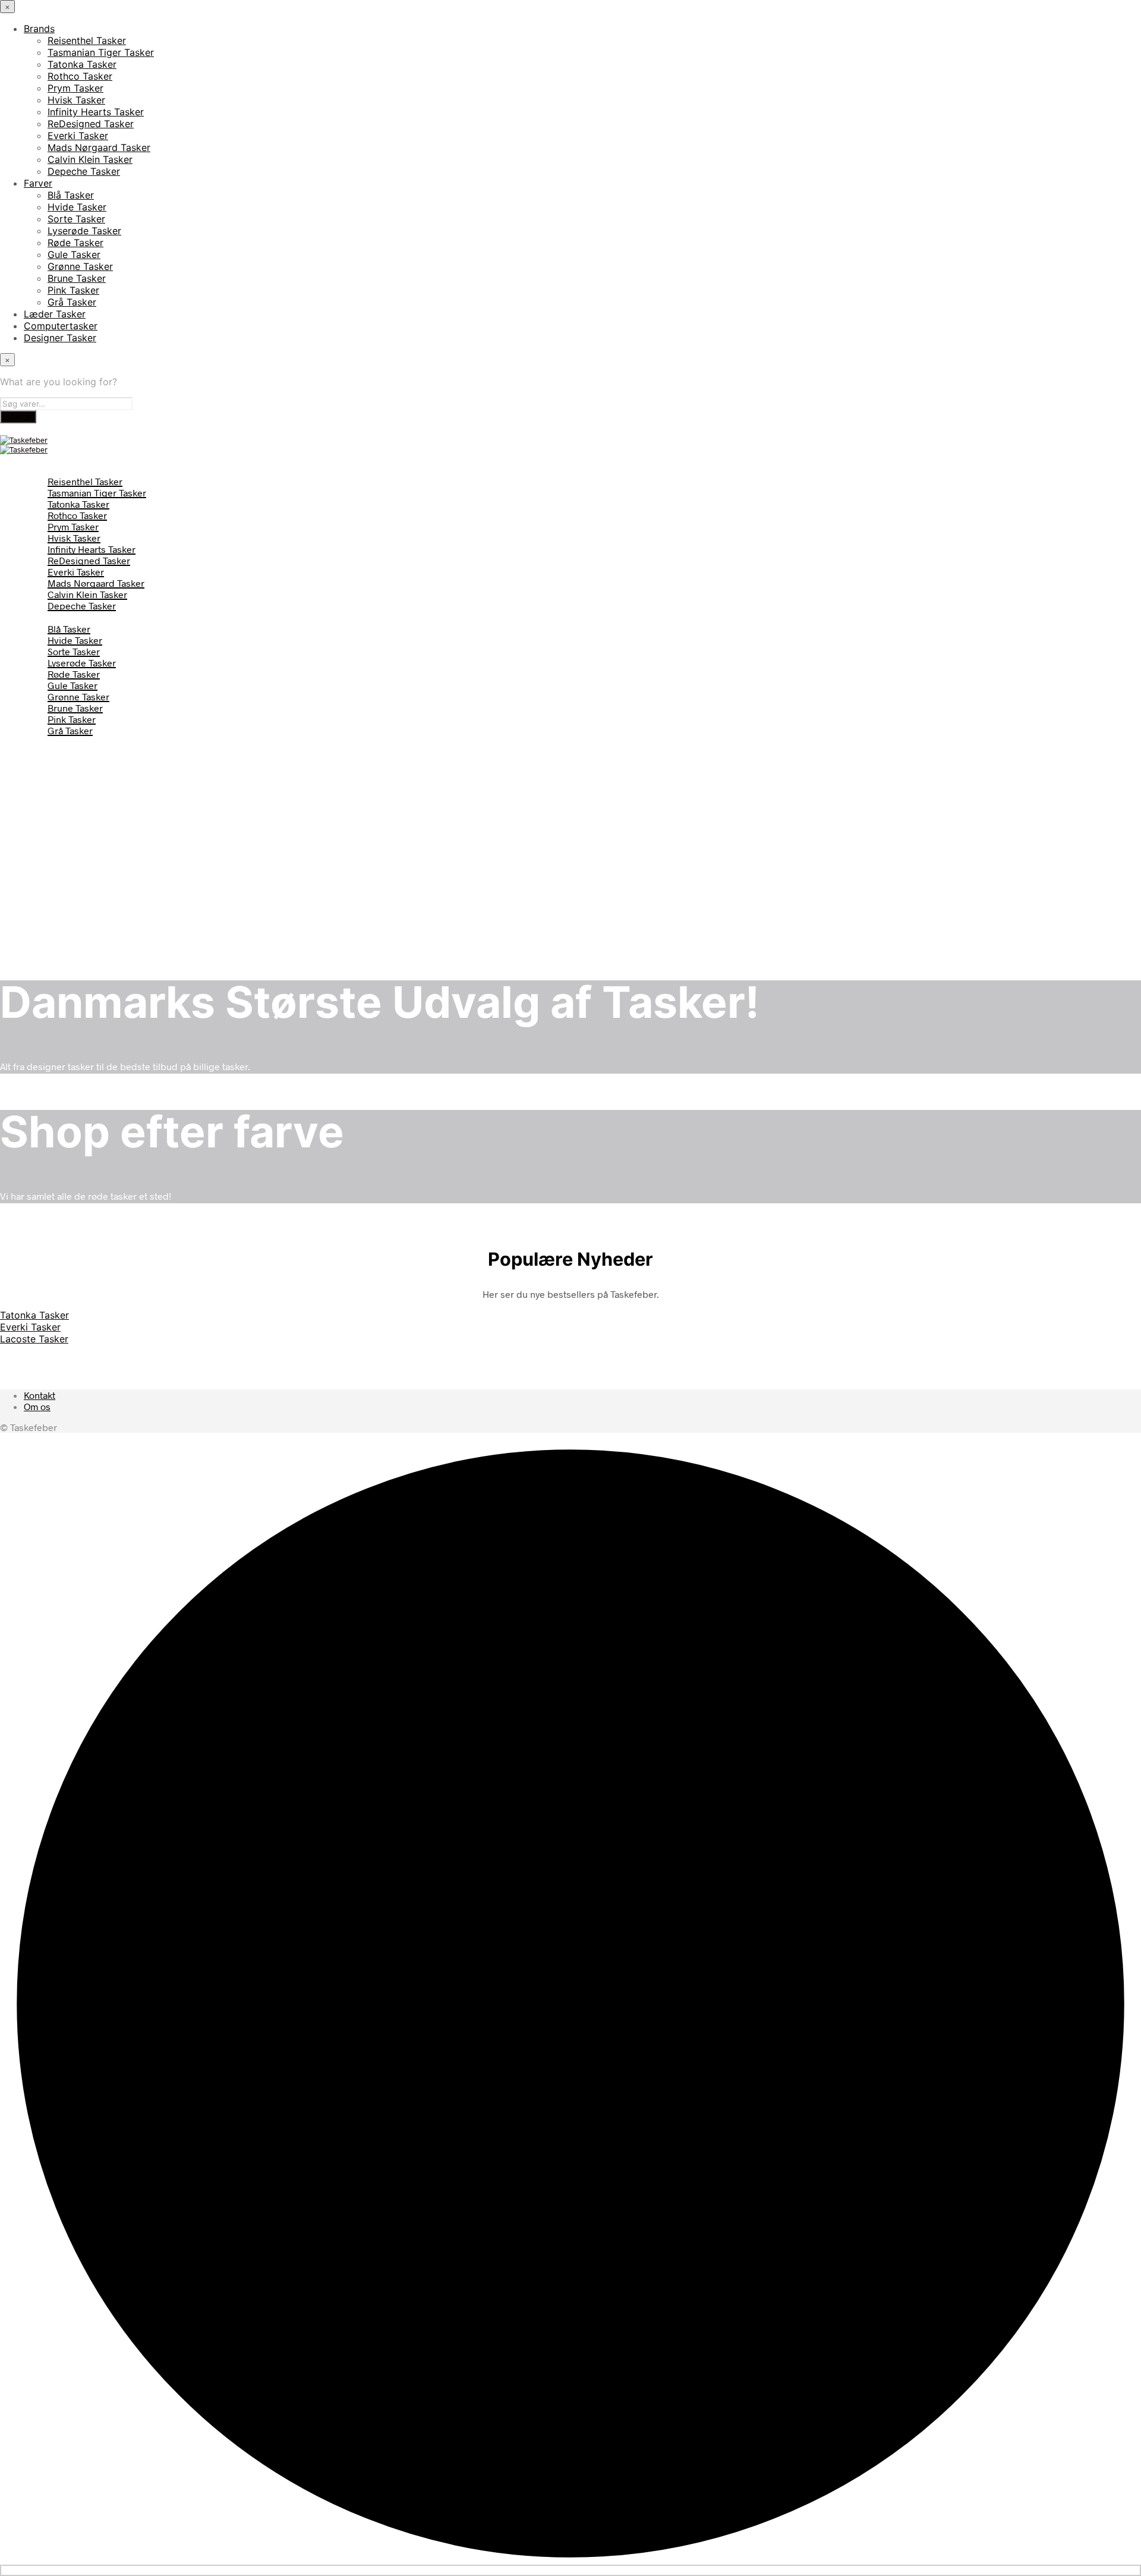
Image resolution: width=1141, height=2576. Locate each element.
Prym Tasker (75, 88)
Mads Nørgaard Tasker (99, 147)
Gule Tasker (74, 254)
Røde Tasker (75, 243)
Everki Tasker (78, 136)
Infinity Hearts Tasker (96, 112)
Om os (37, 1406)
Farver (38, 183)
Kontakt (40, 1395)
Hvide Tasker (77, 207)
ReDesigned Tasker (91, 124)
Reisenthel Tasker (87, 40)
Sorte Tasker (76, 219)
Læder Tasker (55, 314)
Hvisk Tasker (76, 100)
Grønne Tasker (80, 266)
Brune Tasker (77, 278)
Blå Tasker (71, 195)
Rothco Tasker (80, 76)
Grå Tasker (72, 302)
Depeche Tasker (84, 171)
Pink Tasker (73, 290)
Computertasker (61, 326)
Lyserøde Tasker (84, 231)
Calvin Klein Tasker (90, 159)
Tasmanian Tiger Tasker (101, 52)
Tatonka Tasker (82, 64)
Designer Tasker (60, 338)
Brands (39, 29)
